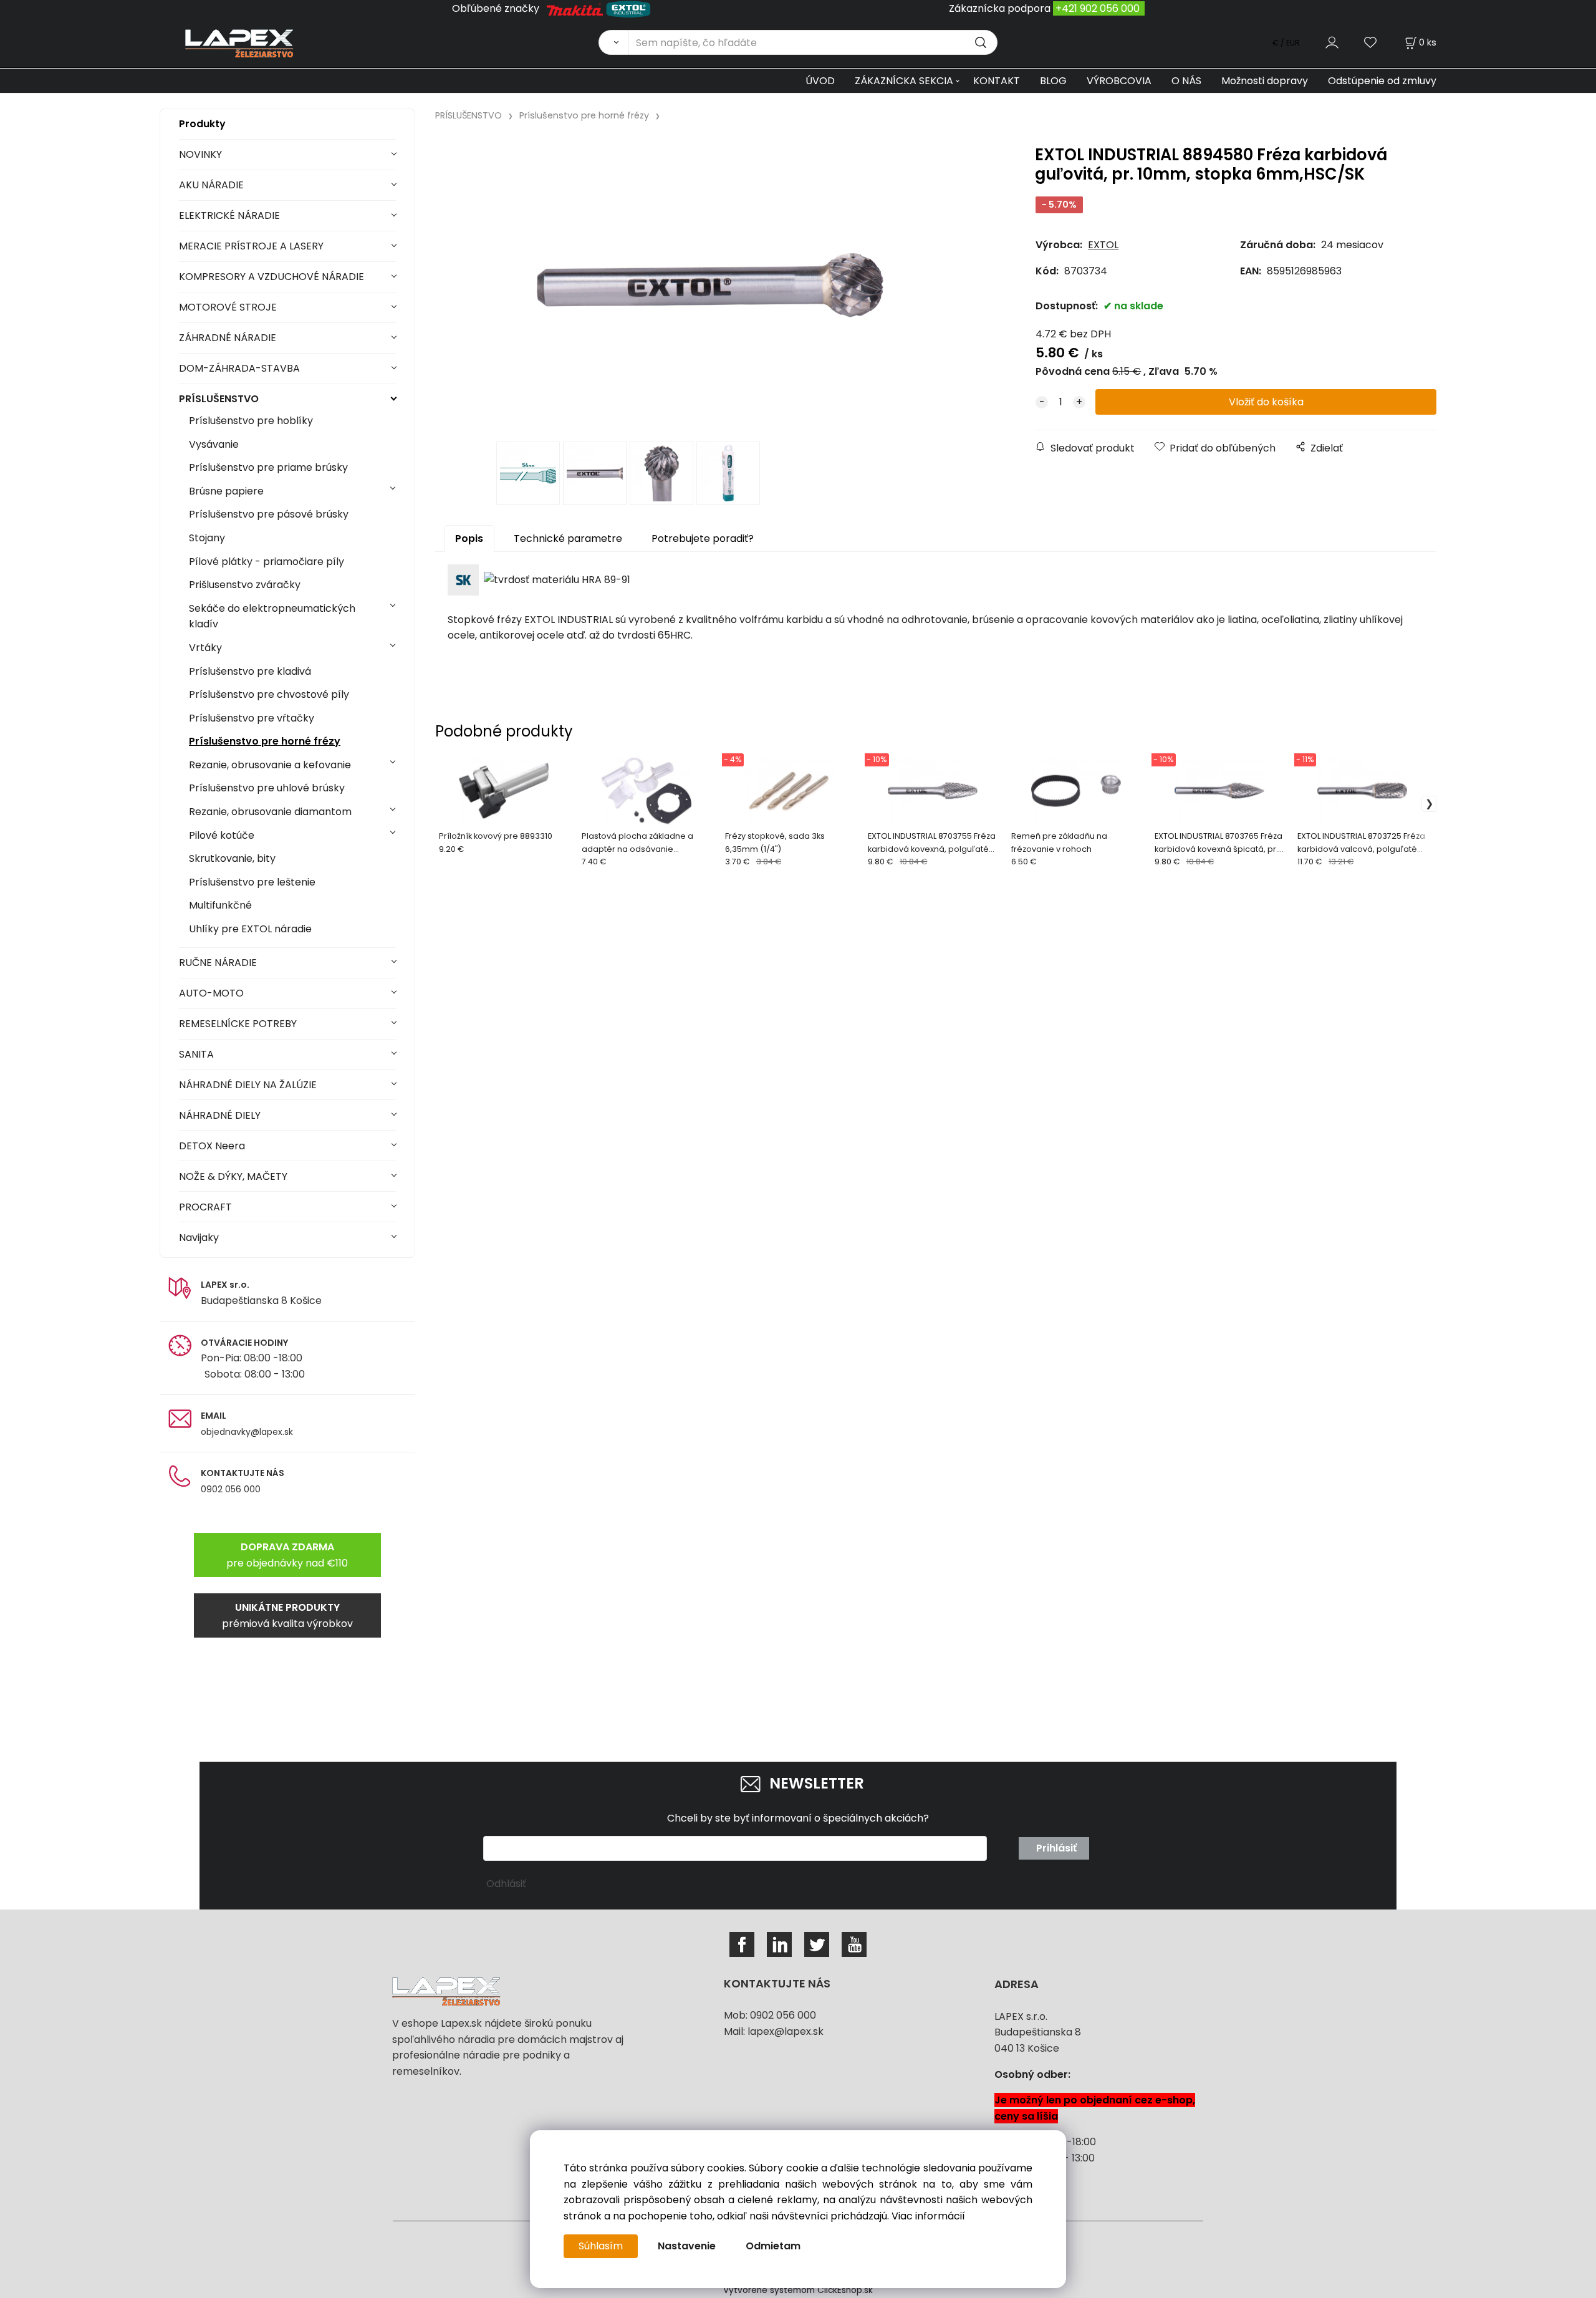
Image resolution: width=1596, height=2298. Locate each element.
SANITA (196, 1054)
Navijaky (199, 1238)
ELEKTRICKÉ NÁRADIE (229, 215)
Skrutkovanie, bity (232, 858)
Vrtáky (205, 648)
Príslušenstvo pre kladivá (250, 671)
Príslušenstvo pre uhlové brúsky (267, 788)
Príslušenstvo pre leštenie (252, 882)
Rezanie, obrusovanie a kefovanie (270, 765)
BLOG (1053, 81)
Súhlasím (601, 2246)
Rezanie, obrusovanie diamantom (270, 812)
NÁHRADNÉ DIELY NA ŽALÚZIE (248, 1085)
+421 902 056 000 (1098, 8)
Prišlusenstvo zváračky (245, 585)
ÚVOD (820, 81)
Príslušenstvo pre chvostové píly (269, 694)
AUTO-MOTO (211, 993)
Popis (469, 538)
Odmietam (773, 2246)
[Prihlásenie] (1332, 42)
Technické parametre (568, 538)
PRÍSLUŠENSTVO (219, 399)
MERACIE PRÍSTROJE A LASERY (251, 246)
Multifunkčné (220, 905)
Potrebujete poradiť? (703, 538)
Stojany (207, 538)
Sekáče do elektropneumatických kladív (272, 616)
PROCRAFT (205, 1207)
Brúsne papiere (226, 491)
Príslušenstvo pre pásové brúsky (269, 514)
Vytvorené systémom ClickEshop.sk (798, 2290)
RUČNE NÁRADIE (218, 963)
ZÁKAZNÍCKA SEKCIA (904, 81)
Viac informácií (928, 2216)
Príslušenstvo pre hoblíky (251, 421)
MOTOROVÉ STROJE (228, 307)
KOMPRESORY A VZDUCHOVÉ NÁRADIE (272, 277)
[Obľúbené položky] (1371, 42)
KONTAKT (997, 81)
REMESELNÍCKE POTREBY (238, 1024)
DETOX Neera (212, 1146)
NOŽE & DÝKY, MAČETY (233, 1176)
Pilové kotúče (222, 835)
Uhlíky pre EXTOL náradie (250, 929)
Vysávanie (214, 444)
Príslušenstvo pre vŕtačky (252, 718)
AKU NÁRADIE (211, 185)
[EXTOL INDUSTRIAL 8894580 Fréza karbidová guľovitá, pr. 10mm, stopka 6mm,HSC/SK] (710, 285)
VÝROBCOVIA (1119, 81)
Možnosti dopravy (1265, 81)
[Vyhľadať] (613, 42)
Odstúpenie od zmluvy (1382, 81)
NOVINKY (200, 154)
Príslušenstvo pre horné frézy (265, 741)
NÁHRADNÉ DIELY (220, 1115)
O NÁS (1186, 81)
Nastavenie (687, 2246)
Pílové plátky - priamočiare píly (267, 562)
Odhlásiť (506, 1884)
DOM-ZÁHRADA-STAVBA (239, 368)
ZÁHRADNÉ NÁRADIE (228, 338)
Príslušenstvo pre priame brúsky (268, 467)
